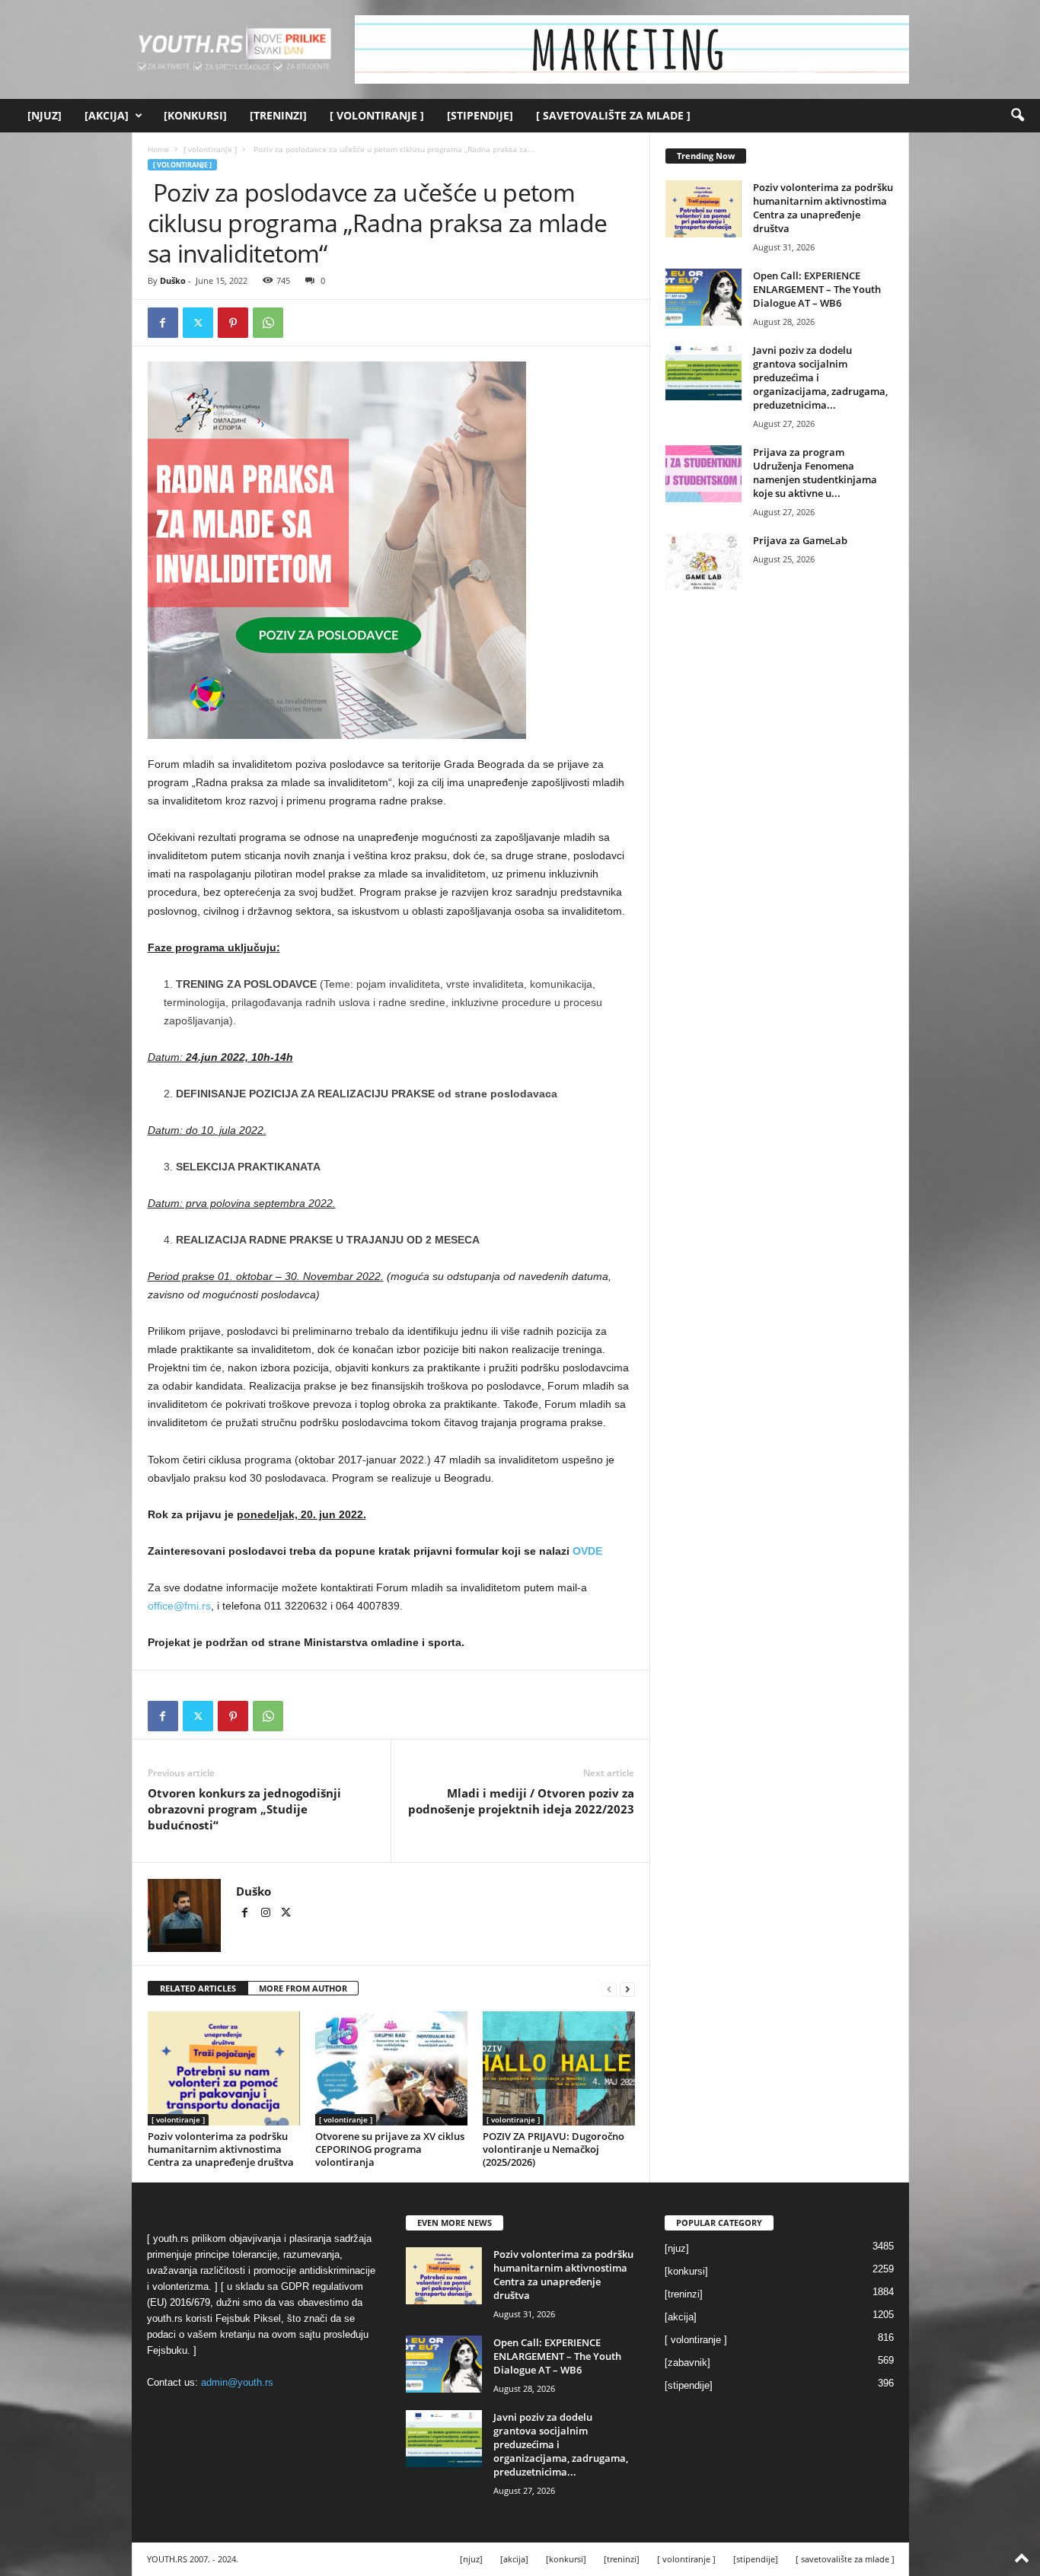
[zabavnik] (687, 2363)
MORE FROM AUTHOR (303, 1988)
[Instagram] (267, 1914)
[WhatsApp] (268, 323)
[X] (198, 323)
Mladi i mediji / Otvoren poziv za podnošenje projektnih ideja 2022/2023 (521, 1801)
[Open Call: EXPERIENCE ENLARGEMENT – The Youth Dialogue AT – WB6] (703, 297)
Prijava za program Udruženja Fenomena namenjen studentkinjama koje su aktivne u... (815, 473)
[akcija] (107, 115)
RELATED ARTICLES (198, 1988)
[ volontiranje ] (377, 115)
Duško (173, 280)
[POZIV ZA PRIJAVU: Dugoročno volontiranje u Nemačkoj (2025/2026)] (559, 2068)
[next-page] (627, 1989)
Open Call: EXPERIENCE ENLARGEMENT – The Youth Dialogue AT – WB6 (817, 289)
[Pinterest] (233, 323)
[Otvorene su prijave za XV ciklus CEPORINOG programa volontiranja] (391, 2068)
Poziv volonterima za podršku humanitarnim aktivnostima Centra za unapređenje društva (221, 2149)
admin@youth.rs (237, 2382)
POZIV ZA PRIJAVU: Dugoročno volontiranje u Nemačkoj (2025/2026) (553, 2149)
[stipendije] (480, 115)
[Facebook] (163, 323)
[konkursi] (195, 115)
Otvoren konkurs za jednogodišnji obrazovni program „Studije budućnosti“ (244, 1809)
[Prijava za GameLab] (703, 562)
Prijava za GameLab (800, 540)
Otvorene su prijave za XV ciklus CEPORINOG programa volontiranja (390, 2149)
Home (158, 149)
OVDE (587, 1551)
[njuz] (45, 115)
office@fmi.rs (179, 1606)
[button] (1017, 116)
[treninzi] (278, 115)
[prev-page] (609, 1989)
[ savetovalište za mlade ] (613, 115)
